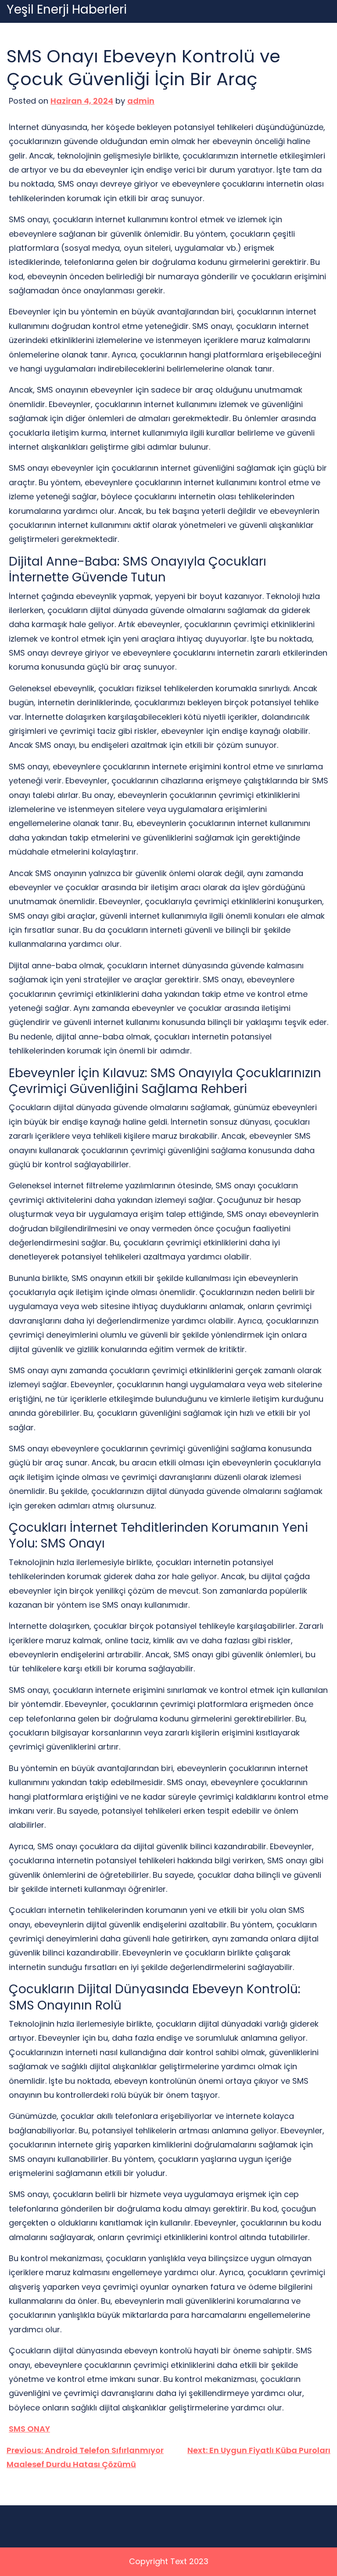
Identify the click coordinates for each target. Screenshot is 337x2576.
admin (141, 101)
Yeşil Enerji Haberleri (67, 10)
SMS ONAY (29, 2429)
